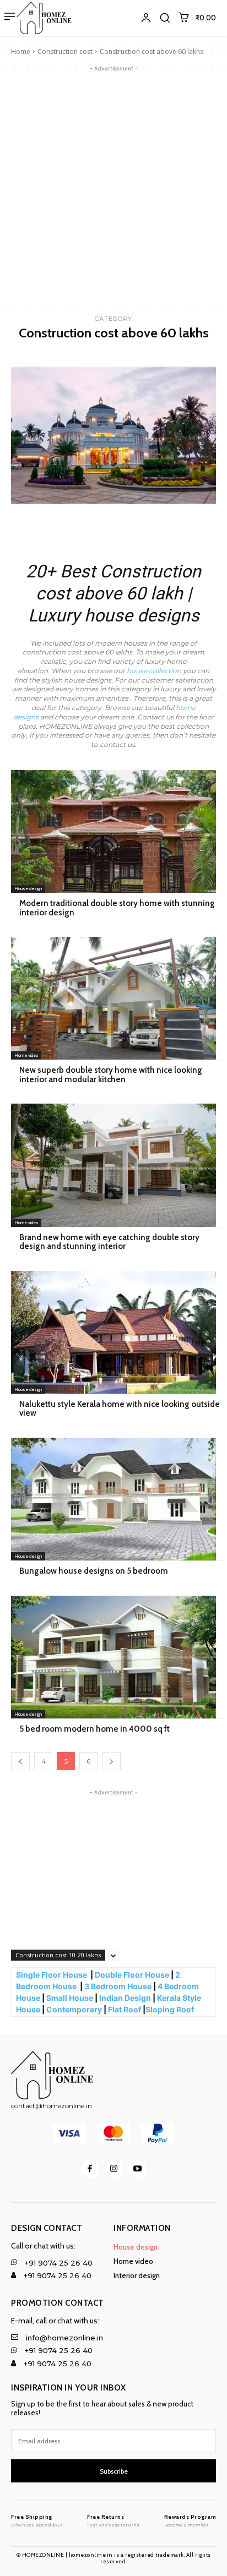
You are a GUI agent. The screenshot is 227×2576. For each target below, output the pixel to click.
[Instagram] (114, 2169)
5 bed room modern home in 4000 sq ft (94, 1729)
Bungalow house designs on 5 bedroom (94, 1571)
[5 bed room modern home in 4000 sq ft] (113, 1657)
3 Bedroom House (118, 1986)
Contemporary (74, 2009)
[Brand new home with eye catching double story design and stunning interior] (113, 1165)
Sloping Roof (171, 2009)
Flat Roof (125, 2009)
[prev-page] (20, 1761)
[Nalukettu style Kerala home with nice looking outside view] (113, 1332)
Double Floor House (132, 1975)
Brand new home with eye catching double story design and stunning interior (109, 1242)
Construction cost (65, 51)
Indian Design (125, 1998)
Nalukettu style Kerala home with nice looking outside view (120, 1409)
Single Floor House (52, 1975)
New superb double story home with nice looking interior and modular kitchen (111, 1075)
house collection (154, 671)
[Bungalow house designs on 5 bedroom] (113, 1499)
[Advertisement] (113, 188)
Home (21, 51)
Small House (70, 1998)
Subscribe (114, 2471)
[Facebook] (90, 2169)
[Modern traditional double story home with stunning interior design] (113, 831)
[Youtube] (137, 2169)
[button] (165, 18)
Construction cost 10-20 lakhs (58, 1955)
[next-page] (111, 1761)
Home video (26, 1055)
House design (28, 888)
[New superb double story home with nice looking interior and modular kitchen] (113, 998)
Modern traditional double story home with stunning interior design (117, 908)
